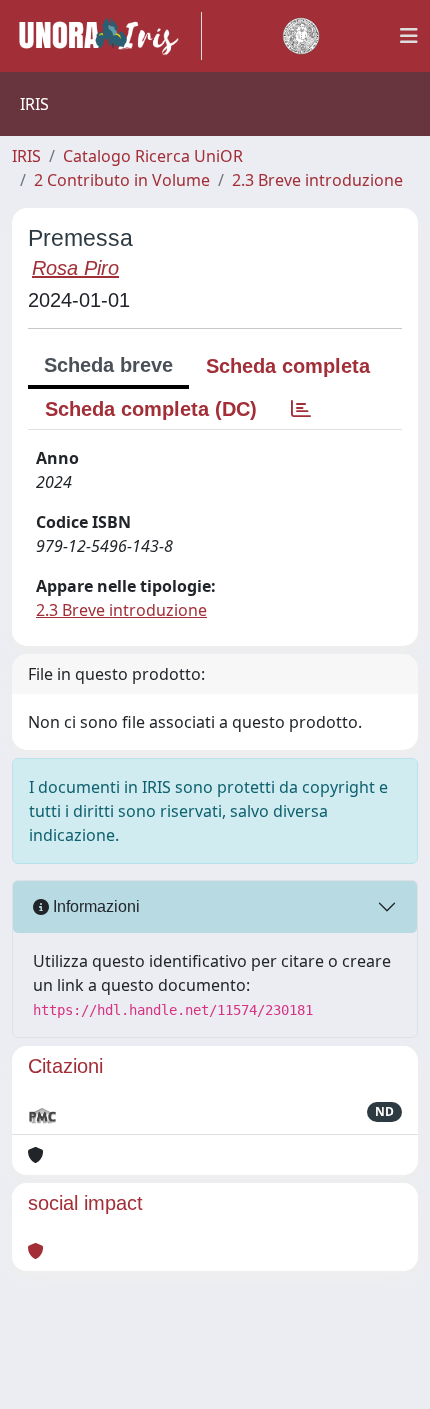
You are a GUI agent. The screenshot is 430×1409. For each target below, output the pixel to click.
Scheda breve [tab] (108, 365)
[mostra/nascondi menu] (409, 36)
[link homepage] (107, 36)
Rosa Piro (75, 268)
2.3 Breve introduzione (317, 180)
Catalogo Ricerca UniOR (153, 156)
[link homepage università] (301, 36)
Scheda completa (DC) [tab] (151, 409)
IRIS (26, 156)
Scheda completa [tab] (288, 366)
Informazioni (94, 906)
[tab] (301, 409)
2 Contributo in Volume (122, 180)
